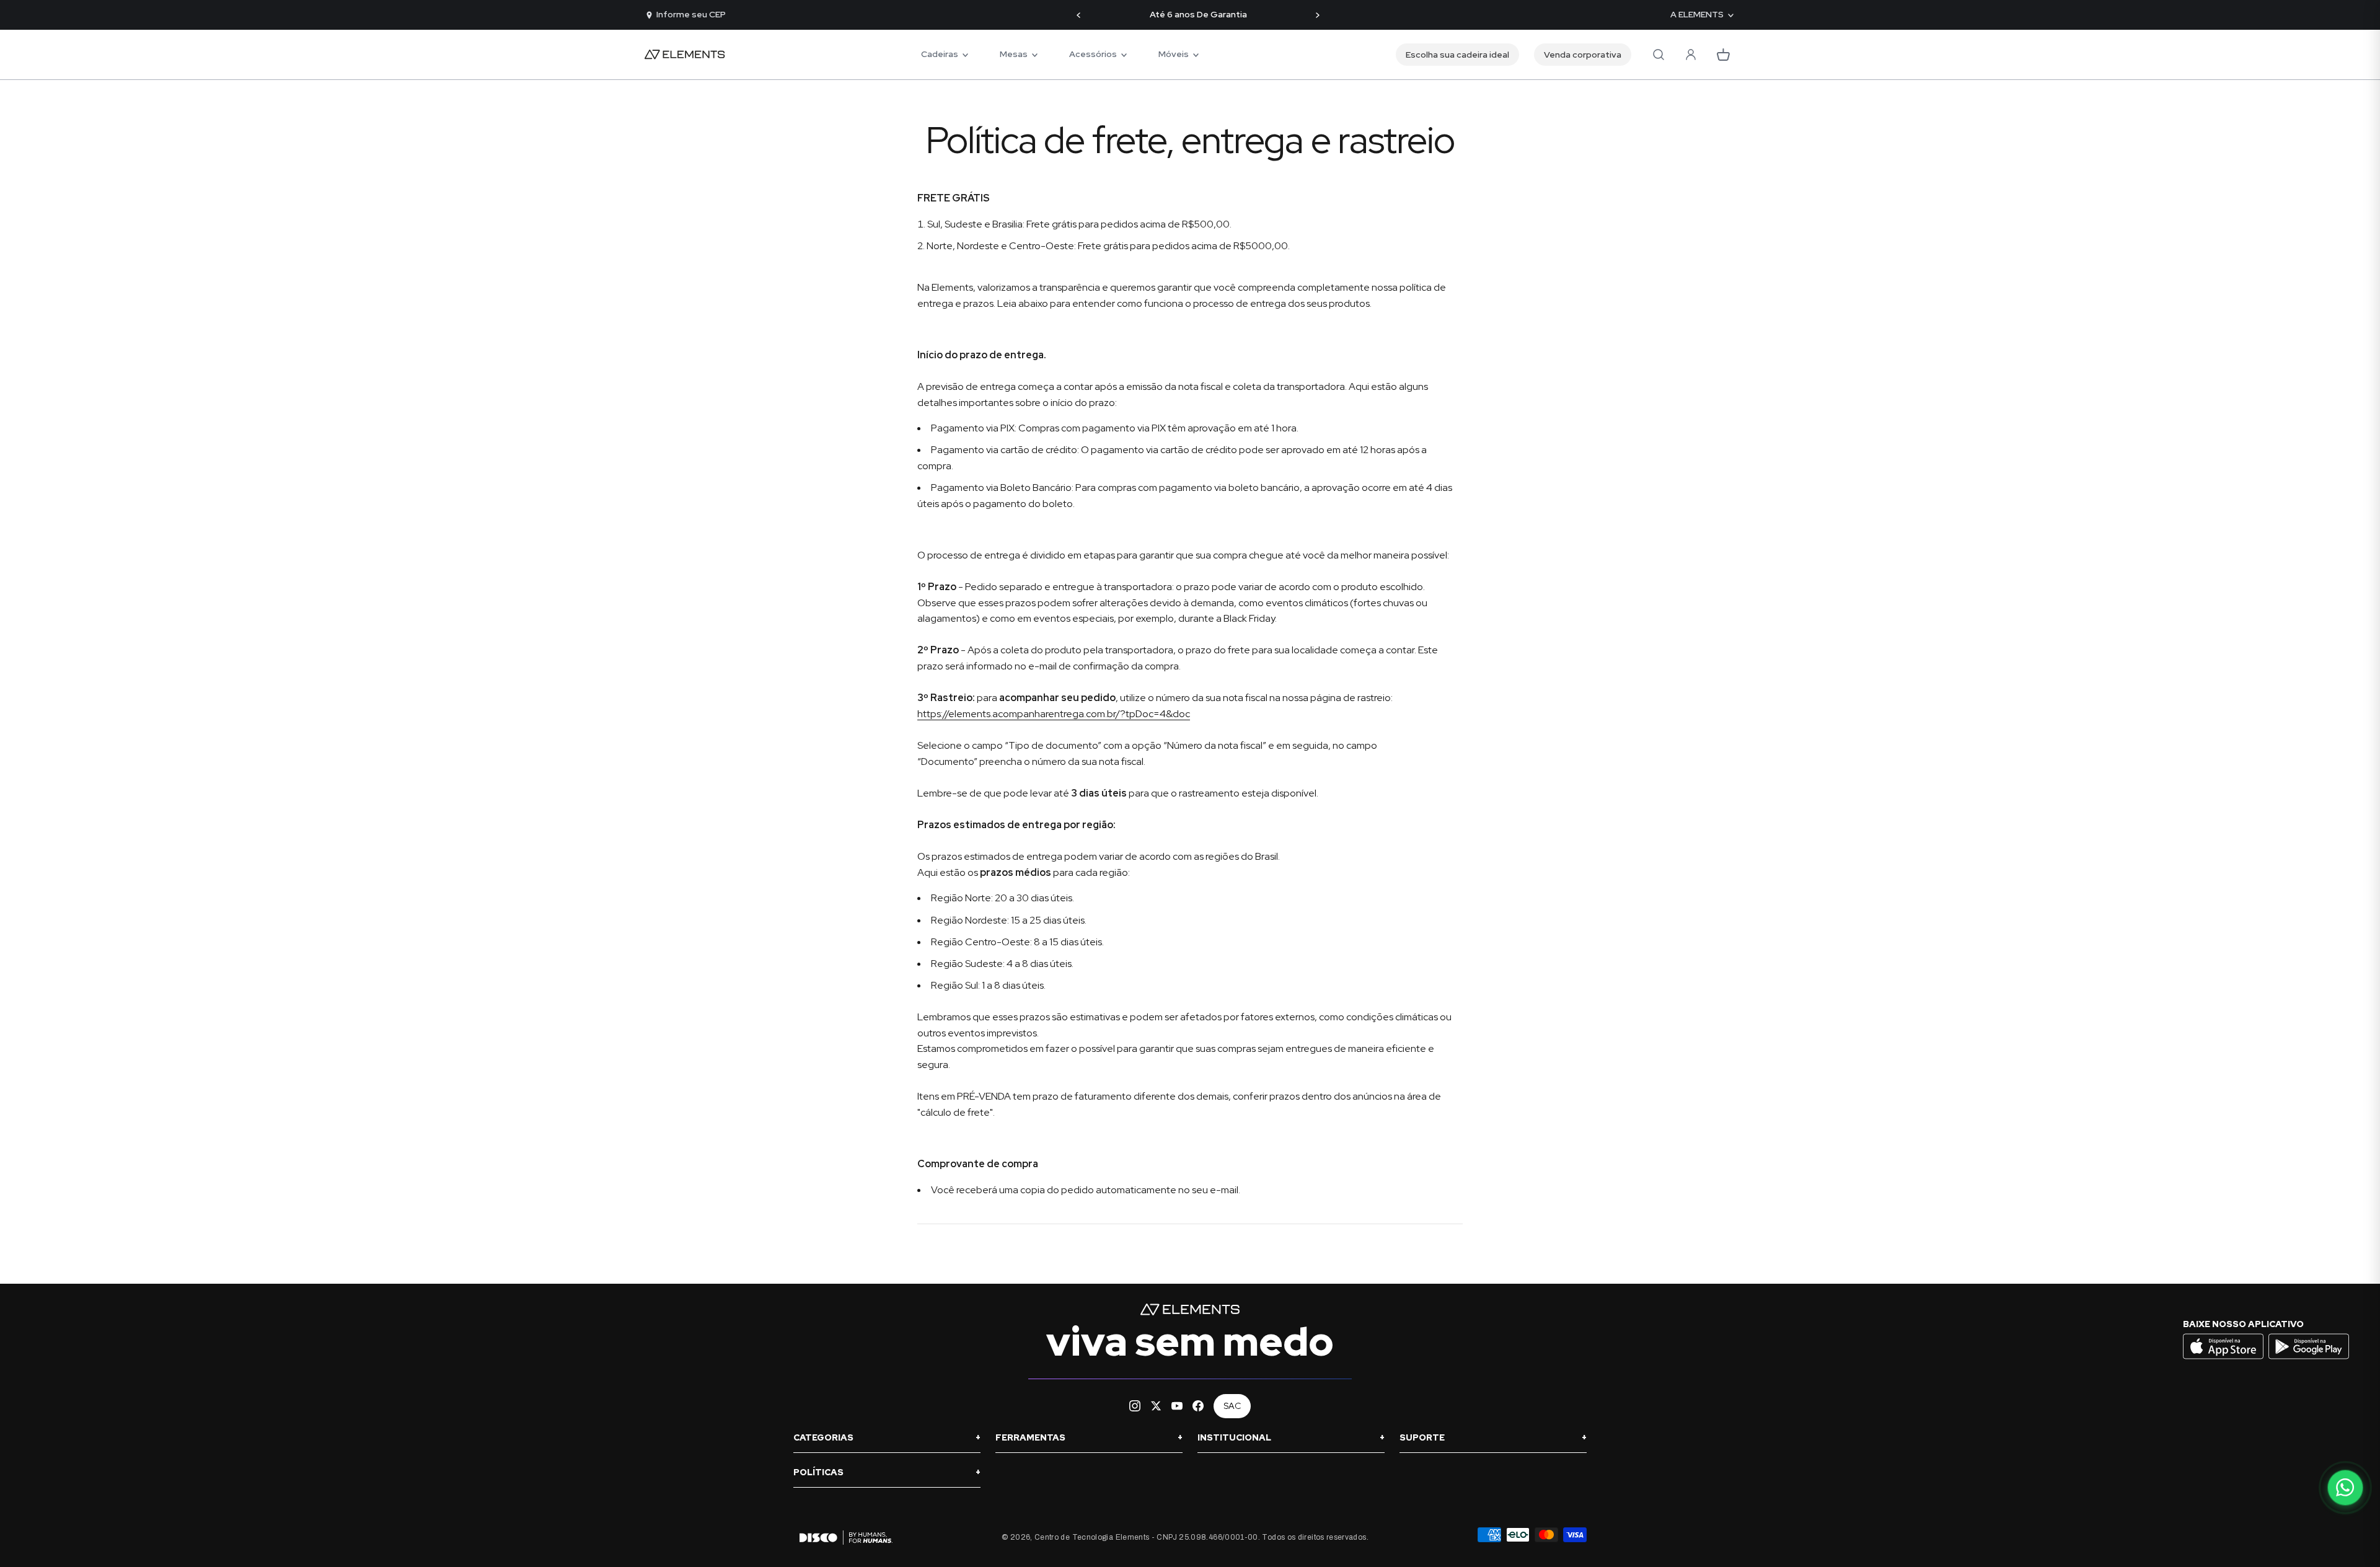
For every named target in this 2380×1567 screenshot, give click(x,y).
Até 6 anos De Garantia (1198, 15)
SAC (1232, 1406)
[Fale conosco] (2345, 1488)
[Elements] (685, 55)
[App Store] (2225, 1358)
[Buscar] (1659, 55)
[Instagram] (1135, 1406)
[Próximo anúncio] (1317, 15)
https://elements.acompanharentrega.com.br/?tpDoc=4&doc (1054, 714)
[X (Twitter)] (1156, 1406)
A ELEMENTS (1697, 15)
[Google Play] (2309, 1358)
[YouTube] (1177, 1406)
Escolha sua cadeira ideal (1457, 55)
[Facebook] (1198, 1406)
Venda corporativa (1583, 55)
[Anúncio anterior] (1079, 15)
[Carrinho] (1723, 55)
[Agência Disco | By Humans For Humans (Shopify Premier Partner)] (843, 1538)
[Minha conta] (1691, 55)
